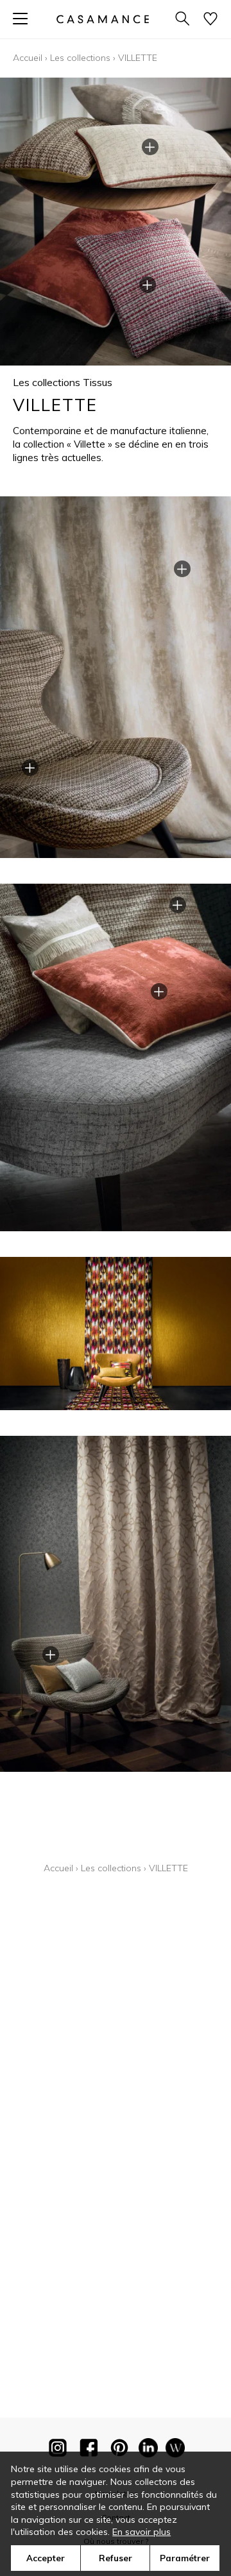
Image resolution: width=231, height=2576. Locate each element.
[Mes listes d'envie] (210, 20)
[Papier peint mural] (175, 2450)
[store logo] (103, 19)
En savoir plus (141, 2532)
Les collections (80, 58)
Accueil (28, 58)
